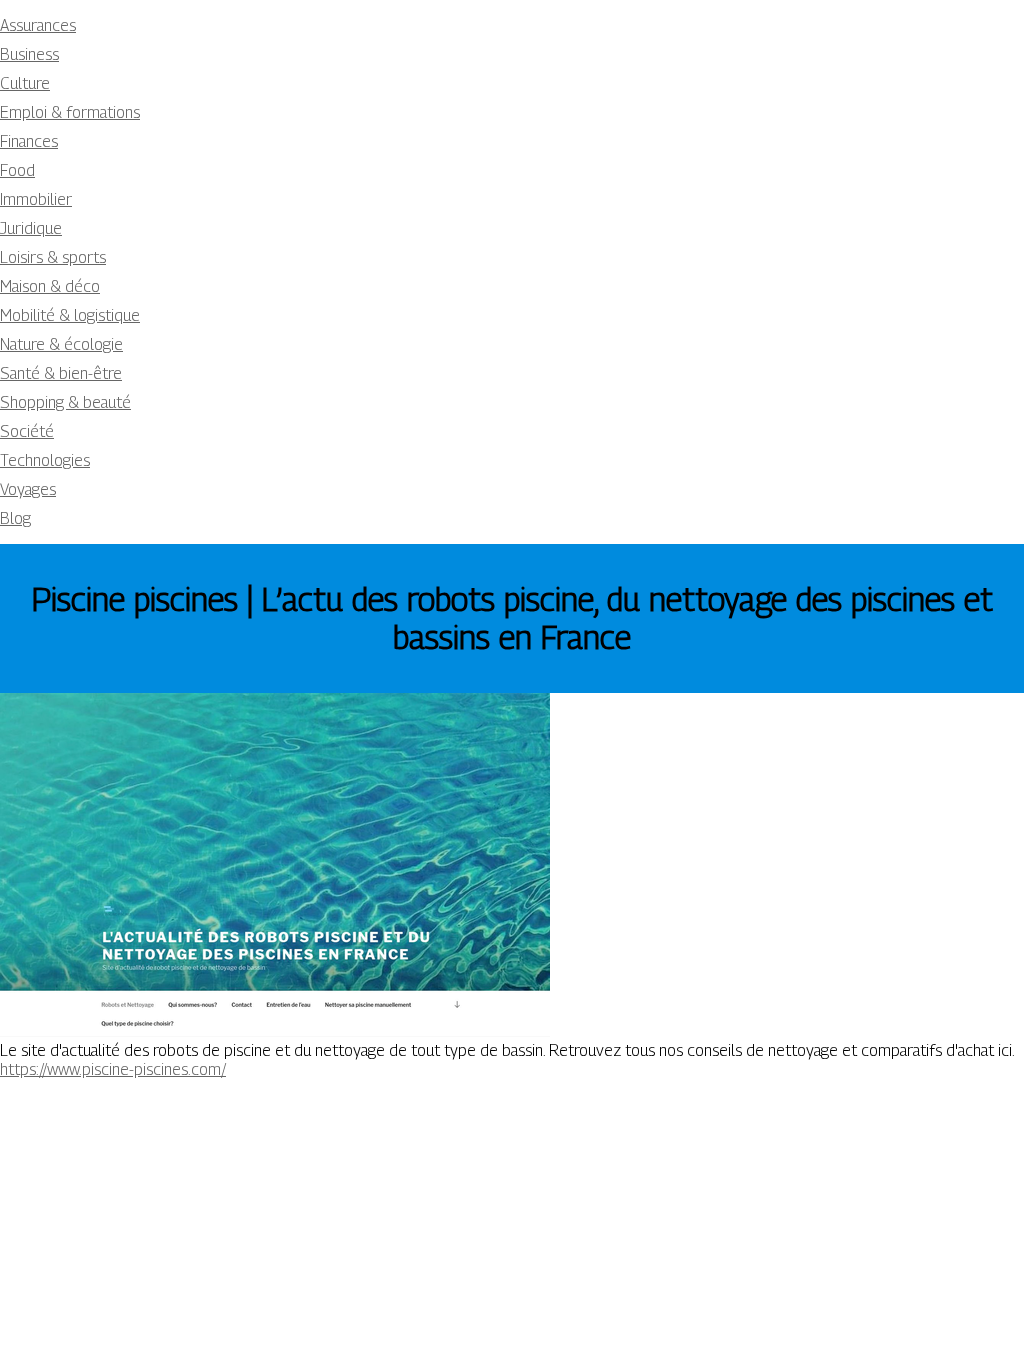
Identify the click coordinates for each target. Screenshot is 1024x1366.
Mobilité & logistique (70, 315)
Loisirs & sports (53, 257)
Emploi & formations (70, 112)
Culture (25, 83)
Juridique (31, 228)
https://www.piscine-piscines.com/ (113, 1069)
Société (27, 431)
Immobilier (36, 199)
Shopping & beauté (65, 402)
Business (29, 54)
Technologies (45, 460)
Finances (29, 141)
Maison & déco (50, 286)
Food (17, 170)
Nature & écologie (61, 344)
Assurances (38, 25)
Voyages (28, 489)
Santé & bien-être (61, 373)
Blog (15, 518)
